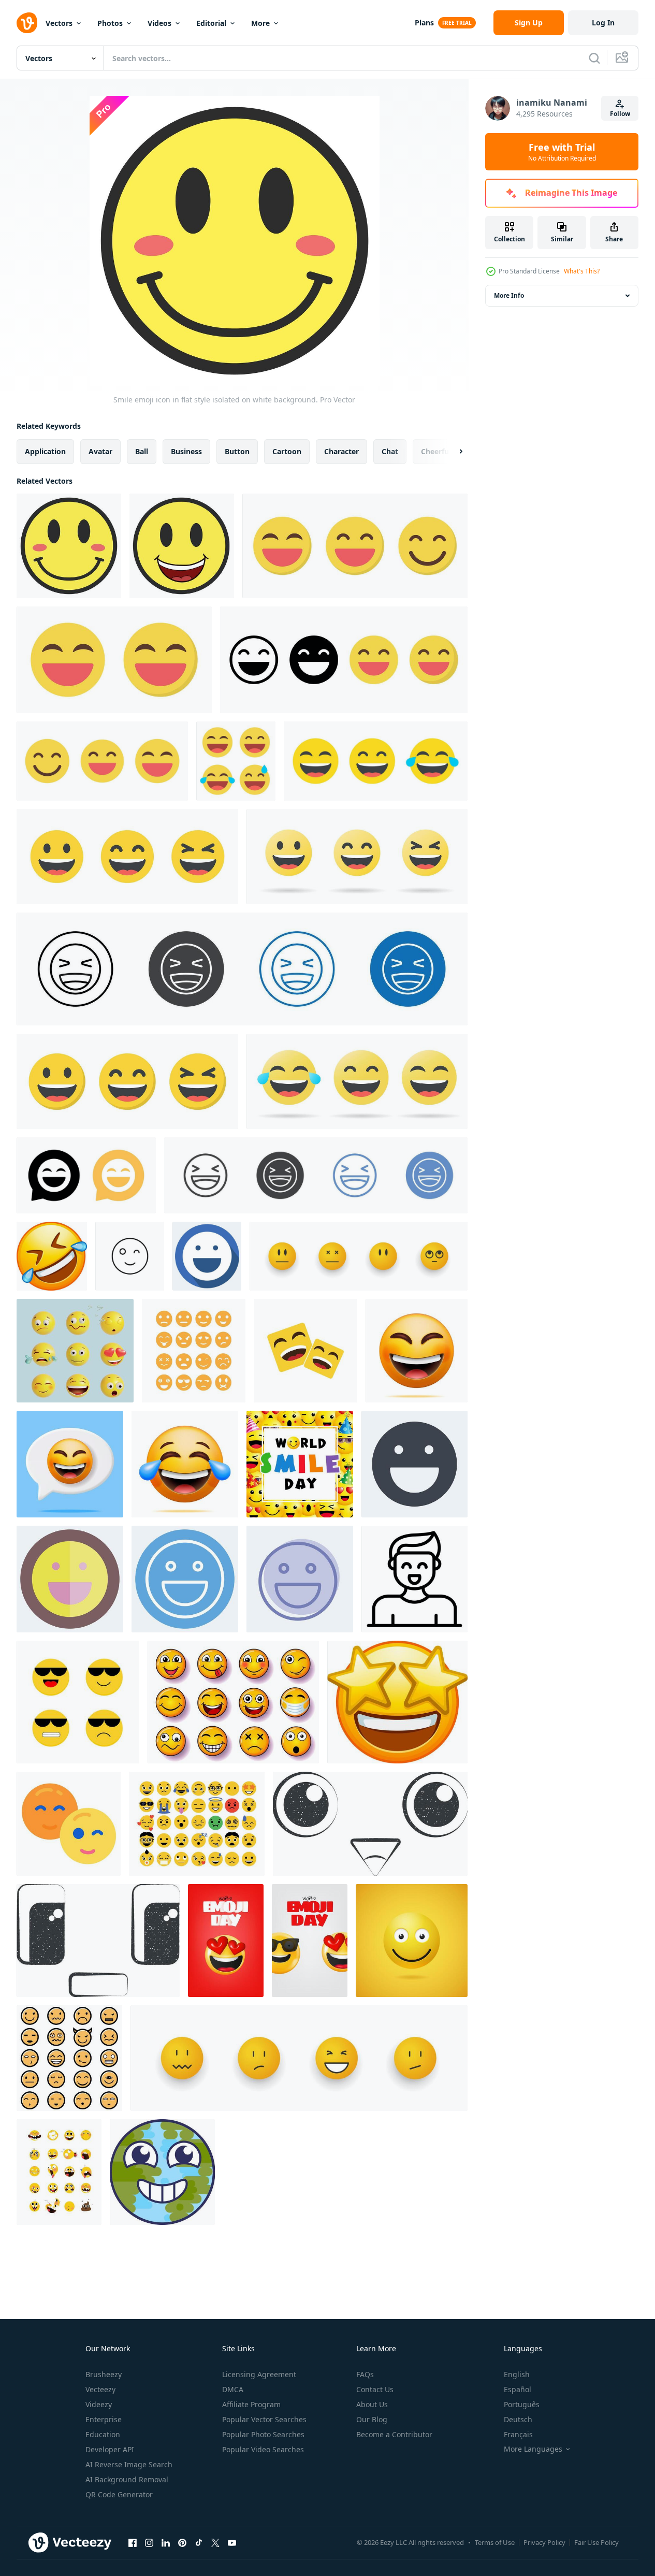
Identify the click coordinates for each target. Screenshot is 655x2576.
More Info (509, 295)
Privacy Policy (544, 2542)
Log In (603, 23)
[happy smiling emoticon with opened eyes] (412, 1941)
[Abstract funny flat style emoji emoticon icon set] (197, 1824)
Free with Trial (562, 152)
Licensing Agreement (259, 2374)
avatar (100, 451)
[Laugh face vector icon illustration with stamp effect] (370, 1824)
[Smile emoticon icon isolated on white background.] (182, 546)
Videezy (99, 2404)
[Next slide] (452, 452)
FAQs (365, 2374)
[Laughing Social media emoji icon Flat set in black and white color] (316, 1175)
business (186, 451)
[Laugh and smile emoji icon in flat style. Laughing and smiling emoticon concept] (355, 546)
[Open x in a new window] (215, 2542)
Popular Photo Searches (263, 2434)
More (260, 23)
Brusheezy (104, 2374)
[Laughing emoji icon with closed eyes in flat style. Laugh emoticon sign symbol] (114, 660)
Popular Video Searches (263, 2449)
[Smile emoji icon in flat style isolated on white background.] (69, 546)
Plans (424, 23)
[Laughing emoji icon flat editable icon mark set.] (242, 969)
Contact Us (375, 2389)
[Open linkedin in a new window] (166, 2542)
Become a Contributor (394, 2434)
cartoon (287, 451)
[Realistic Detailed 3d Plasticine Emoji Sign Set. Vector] (75, 1351)
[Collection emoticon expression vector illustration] (69, 2058)
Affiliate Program (251, 2404)
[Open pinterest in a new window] (182, 2542)
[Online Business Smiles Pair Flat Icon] (69, 1824)
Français (518, 2434)
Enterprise (104, 2419)
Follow (620, 114)
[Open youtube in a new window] (232, 2542)
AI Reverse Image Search (129, 2464)
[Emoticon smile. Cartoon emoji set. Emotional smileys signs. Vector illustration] (359, 1256)
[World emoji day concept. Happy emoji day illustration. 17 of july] (310, 1941)
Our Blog (372, 2419)
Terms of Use (495, 2542)
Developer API (110, 2449)
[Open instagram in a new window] (149, 2542)
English (517, 2374)
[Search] (594, 58)
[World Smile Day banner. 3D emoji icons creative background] (300, 1464)
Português (522, 2404)
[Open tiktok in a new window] (199, 2542)
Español (518, 2389)
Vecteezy (100, 2389)
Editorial (211, 23)
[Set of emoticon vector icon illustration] (194, 1351)
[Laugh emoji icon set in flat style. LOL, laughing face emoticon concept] (357, 1081)
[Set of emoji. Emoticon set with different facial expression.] (78, 1702)
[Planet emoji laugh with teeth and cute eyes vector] (162, 2172)
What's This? (582, 271)
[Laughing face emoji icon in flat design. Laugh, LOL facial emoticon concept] (127, 1081)
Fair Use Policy (596, 2542)
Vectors (59, 23)
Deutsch (518, 2419)
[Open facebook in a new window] (133, 2542)
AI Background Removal (127, 2479)
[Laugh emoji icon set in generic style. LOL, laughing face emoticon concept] (376, 761)
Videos (159, 23)
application (45, 451)
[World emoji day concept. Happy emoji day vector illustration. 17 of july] (226, 1941)
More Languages (533, 2449)
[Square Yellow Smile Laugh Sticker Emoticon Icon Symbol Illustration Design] (305, 1351)
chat (390, 451)
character (341, 451)
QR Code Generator (119, 2494)
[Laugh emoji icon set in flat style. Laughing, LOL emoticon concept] (236, 761)
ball (142, 451)
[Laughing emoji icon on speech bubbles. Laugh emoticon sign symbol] (86, 1175)
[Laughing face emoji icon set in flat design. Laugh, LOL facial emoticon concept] (127, 857)
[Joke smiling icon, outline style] (414, 1579)
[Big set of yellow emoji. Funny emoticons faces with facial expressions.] (52, 1256)
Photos (110, 23)
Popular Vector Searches (264, 2419)
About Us (372, 2404)
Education (103, 2434)
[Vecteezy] (27, 23)
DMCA (233, 2389)
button (237, 451)
